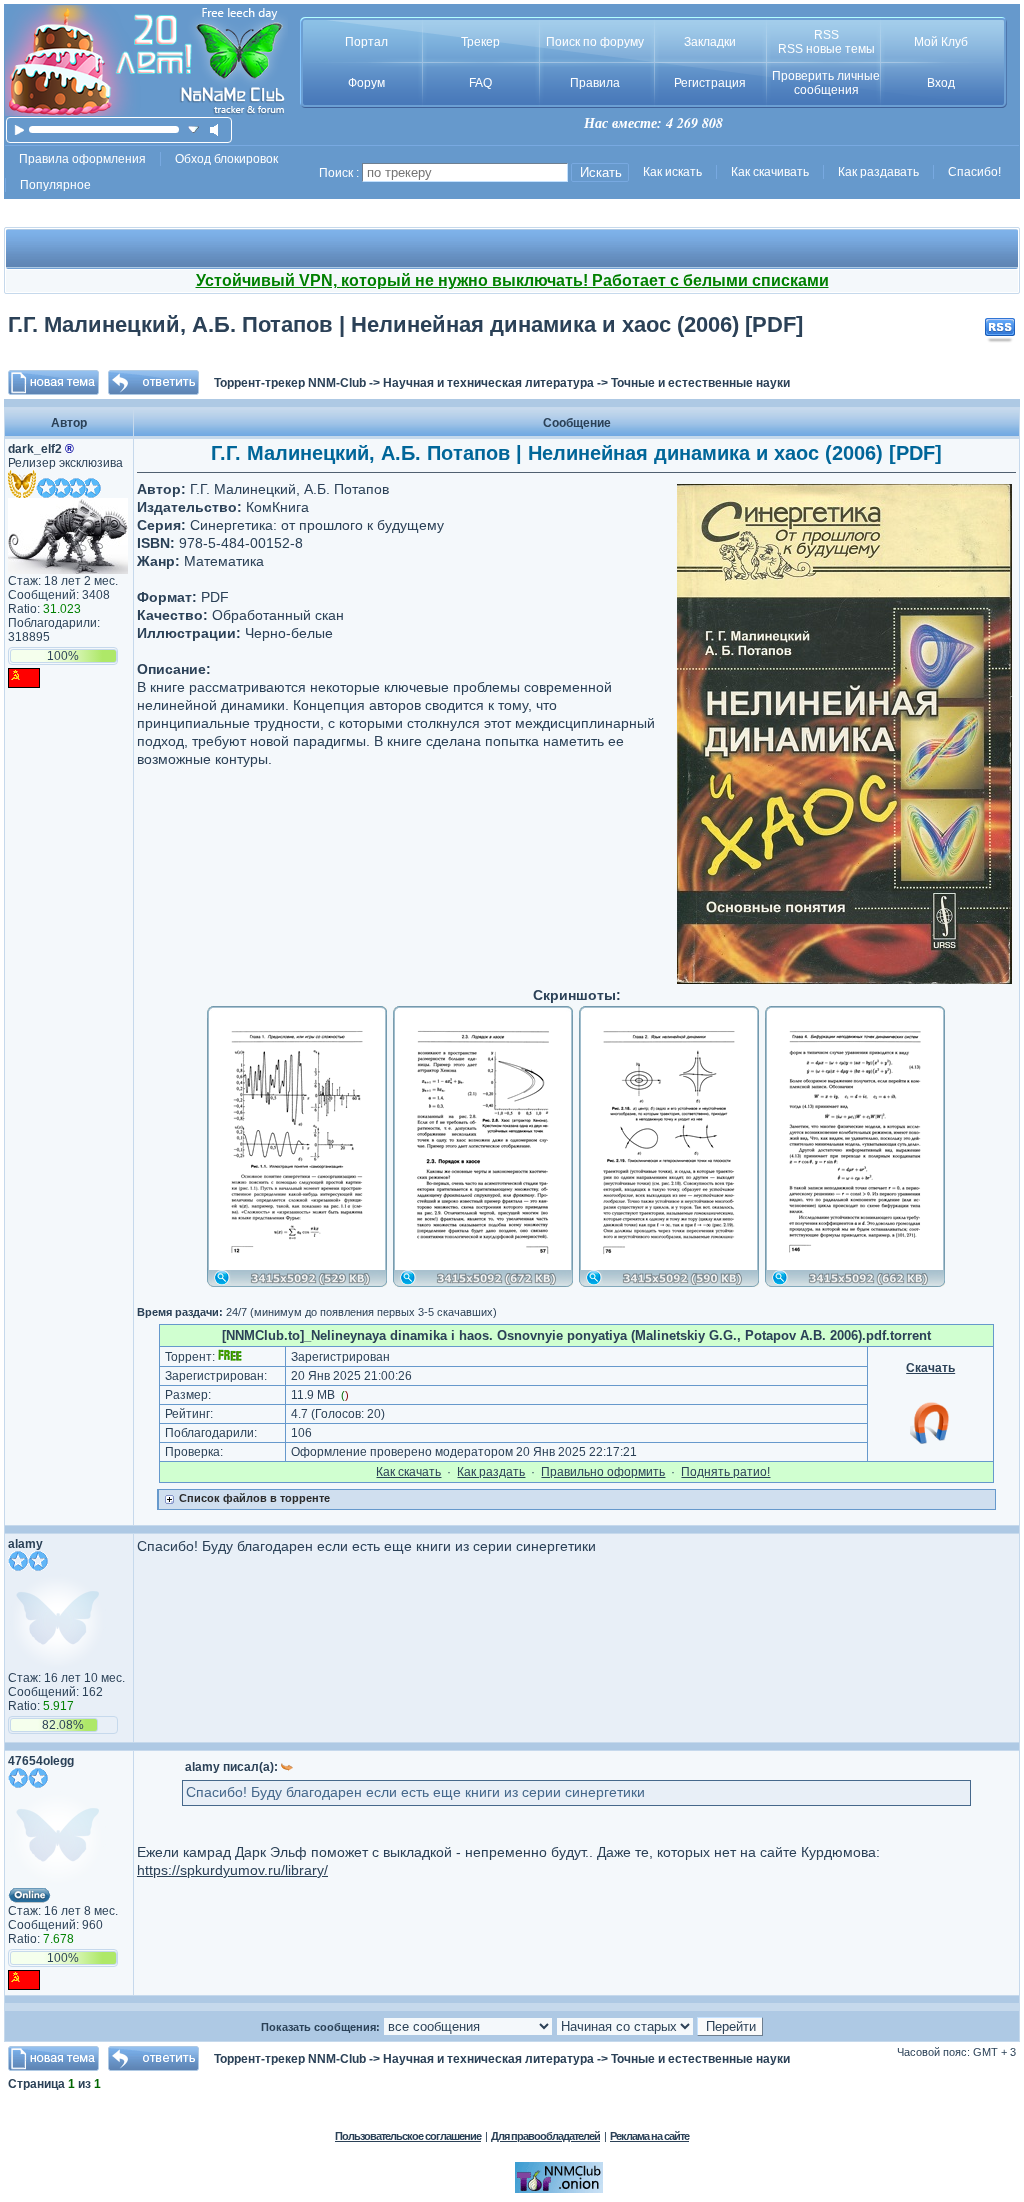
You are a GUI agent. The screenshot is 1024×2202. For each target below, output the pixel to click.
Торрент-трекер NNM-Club (290, 383)
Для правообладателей (545, 2136)
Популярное (55, 185)
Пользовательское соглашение (408, 2136)
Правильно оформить (603, 1472)
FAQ (480, 83)
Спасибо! (974, 172)
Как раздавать (878, 172)
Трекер (480, 42)
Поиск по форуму (595, 42)
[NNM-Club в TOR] (559, 2189)
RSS (826, 35)
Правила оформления (82, 159)
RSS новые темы (826, 49)
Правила (595, 83)
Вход (941, 83)
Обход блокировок (226, 159)
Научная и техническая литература (488, 383)
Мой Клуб (941, 42)
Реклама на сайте (649, 2136)
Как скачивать (770, 172)
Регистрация (710, 83)
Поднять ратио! (725, 1472)
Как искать (672, 172)
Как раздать (491, 1472)
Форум (366, 83)
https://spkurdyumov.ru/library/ (232, 1870)
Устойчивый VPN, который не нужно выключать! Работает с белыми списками (512, 280)
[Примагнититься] (931, 1443)
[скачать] (193, 129)
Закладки (710, 42)
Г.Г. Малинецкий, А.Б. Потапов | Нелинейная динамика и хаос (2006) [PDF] (405, 324)
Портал (366, 42)
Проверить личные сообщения (826, 83)
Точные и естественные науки (700, 383)
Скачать (930, 1368)
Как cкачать (408, 1472)
